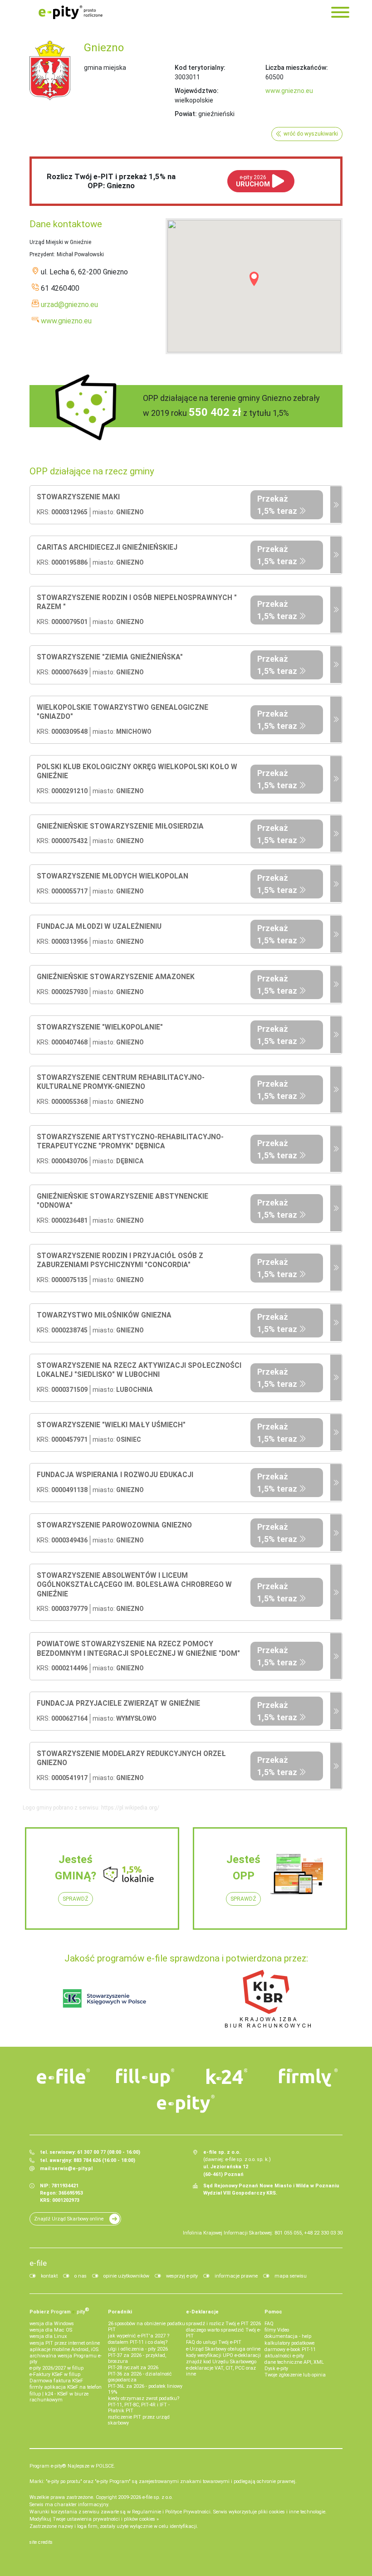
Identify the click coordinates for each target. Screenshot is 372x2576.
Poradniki (120, 2312)
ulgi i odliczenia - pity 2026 (138, 2349)
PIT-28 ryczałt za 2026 (133, 2368)
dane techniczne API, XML (294, 2362)
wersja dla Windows (52, 2324)
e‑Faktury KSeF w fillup (55, 2374)
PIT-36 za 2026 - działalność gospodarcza (140, 2377)
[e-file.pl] (64, 2076)
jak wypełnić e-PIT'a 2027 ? (139, 2336)
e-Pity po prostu (70, 12)
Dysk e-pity (276, 2369)
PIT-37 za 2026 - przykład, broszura (137, 2358)
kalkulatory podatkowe (289, 2343)
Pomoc (273, 2312)
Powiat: (186, 114)
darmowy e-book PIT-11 (290, 2349)
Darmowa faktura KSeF (56, 2381)
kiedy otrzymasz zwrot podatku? (144, 2398)
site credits (41, 2542)
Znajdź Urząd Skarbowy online (69, 2219)
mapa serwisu (291, 2276)
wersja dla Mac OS (51, 2330)
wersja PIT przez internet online (65, 2343)
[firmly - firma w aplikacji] (308, 2078)
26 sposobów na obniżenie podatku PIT (147, 2327)
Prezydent (42, 254)
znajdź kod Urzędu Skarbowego (221, 2362)
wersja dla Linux (48, 2336)
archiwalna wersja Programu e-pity (66, 2359)
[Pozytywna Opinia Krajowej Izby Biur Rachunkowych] (268, 1998)
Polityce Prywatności (188, 2512)
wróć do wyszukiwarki (311, 134)
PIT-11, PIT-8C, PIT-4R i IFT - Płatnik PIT (139, 2408)
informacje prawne (236, 2276)
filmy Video (277, 2330)
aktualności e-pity (284, 2356)
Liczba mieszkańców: (297, 68)
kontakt (49, 2276)
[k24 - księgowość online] (227, 2076)
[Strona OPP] (336, 505)
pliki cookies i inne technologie (292, 2512)
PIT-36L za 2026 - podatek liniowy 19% (145, 2389)
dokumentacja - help (288, 2336)
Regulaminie (147, 2512)
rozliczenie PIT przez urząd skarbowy (139, 2420)
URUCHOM (253, 181)
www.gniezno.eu (289, 91)
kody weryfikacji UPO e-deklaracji (223, 2355)
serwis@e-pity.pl (72, 2169)
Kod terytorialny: (200, 68)
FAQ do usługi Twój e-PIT (214, 2342)
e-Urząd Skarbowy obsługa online (223, 2349)
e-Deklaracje (202, 2312)
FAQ (269, 2324)
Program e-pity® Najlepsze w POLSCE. (72, 2466)
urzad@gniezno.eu (69, 305)
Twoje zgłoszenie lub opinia (295, 2375)
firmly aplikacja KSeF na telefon (66, 2387)
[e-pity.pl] (186, 2104)
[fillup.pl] (145, 2078)
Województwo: (197, 91)
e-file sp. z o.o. (158, 2497)
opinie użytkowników (126, 2276)
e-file (38, 2263)
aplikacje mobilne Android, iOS (64, 2349)
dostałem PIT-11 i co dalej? (138, 2342)
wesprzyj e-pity (182, 2276)
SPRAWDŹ (76, 1899)
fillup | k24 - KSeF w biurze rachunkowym (59, 2397)
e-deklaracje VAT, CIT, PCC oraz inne (221, 2371)
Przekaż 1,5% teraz (277, 505)
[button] (254, 279)
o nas (81, 2276)
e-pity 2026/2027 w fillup (56, 2368)
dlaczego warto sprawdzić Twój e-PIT (223, 2333)
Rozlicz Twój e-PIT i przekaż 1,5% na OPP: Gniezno (111, 181)
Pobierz (59, 2311)
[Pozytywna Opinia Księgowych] (105, 1998)
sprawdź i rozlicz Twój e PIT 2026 (223, 2324)
